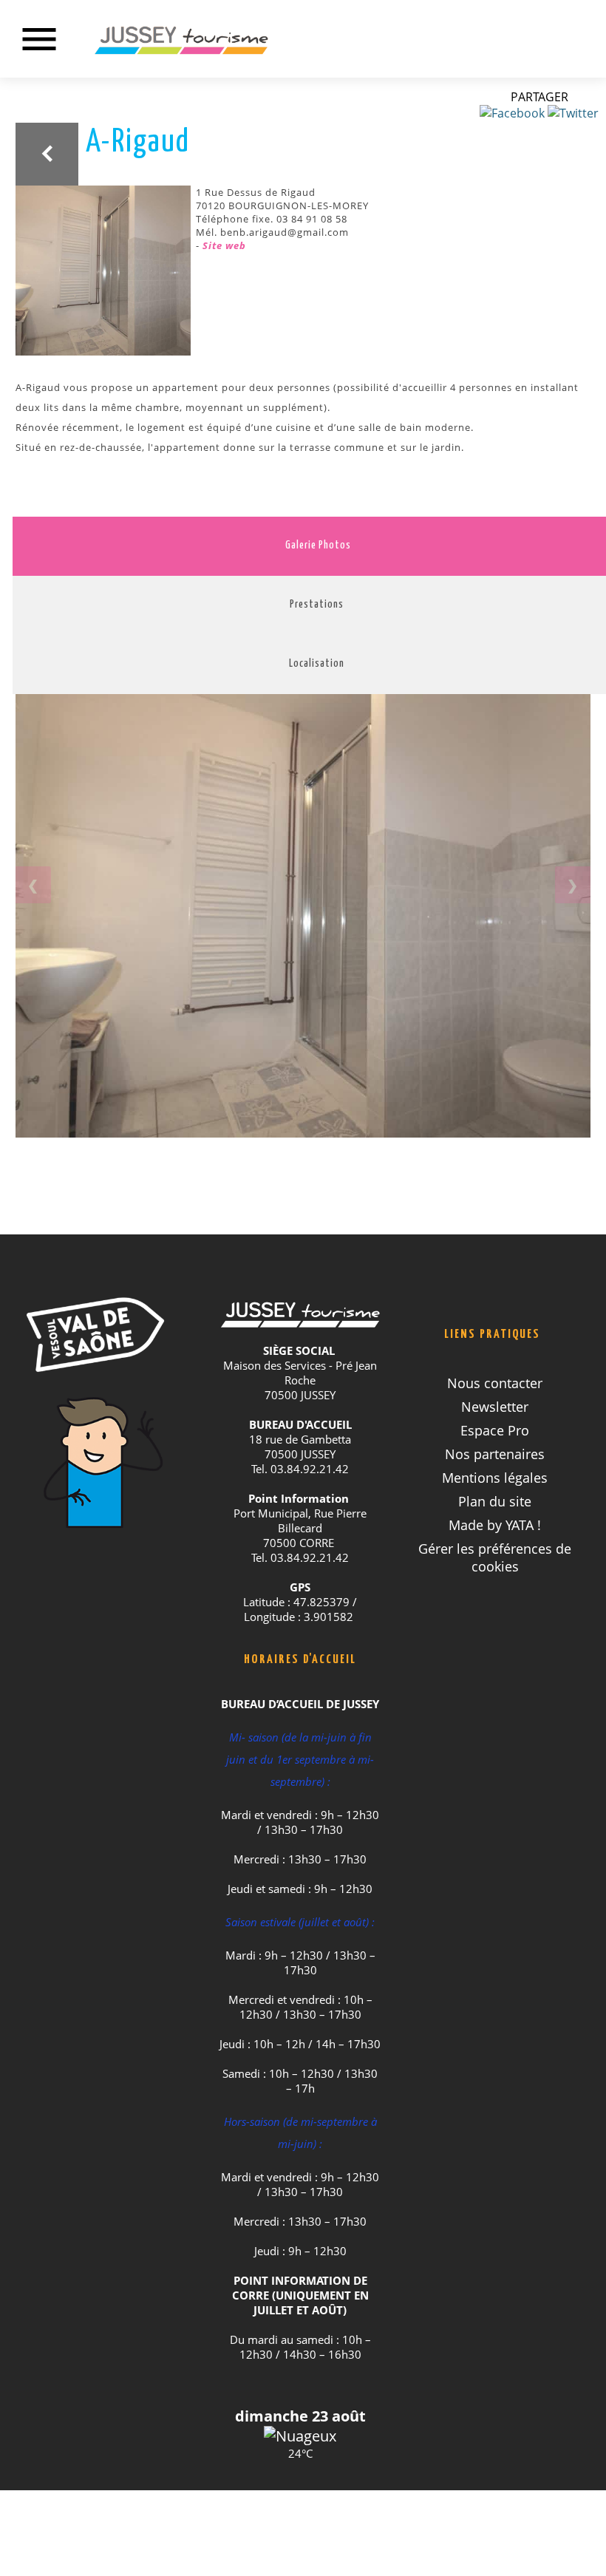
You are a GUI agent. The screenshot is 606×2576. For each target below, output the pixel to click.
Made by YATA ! (495, 1525)
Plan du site (495, 1501)
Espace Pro (495, 1430)
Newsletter (495, 1407)
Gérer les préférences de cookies (495, 1557)
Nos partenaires (495, 1454)
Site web (224, 245)
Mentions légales (495, 1478)
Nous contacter (495, 1383)
